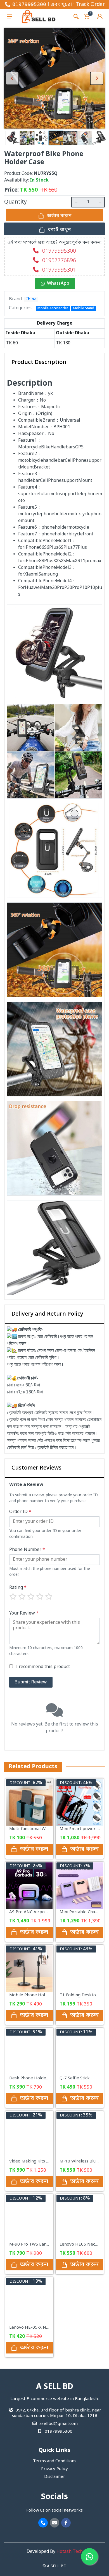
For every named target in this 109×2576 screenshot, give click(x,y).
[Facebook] (66, 2523)
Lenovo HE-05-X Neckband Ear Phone (47, 2328)
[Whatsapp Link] (89, 2556)
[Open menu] (9, 16)
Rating (18, 1588)
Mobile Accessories (53, 308)
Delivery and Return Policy (47, 1314)
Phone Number (27, 1550)
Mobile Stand (84, 308)
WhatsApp (58, 284)
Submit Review (31, 1682)
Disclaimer (55, 2477)
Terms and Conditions (55, 2461)
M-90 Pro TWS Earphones (35, 2244)
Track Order (90, 4)
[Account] (100, 16)
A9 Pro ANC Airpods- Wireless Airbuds (47, 1912)
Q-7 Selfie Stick (75, 2078)
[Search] (76, 16)
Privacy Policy (54, 2469)
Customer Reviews (36, 1468)
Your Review (24, 1613)
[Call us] (43, 2523)
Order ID (20, 1512)
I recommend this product (43, 1667)
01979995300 (29, 4)
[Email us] (54, 2523)
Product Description (39, 363)
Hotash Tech (70, 2552)
